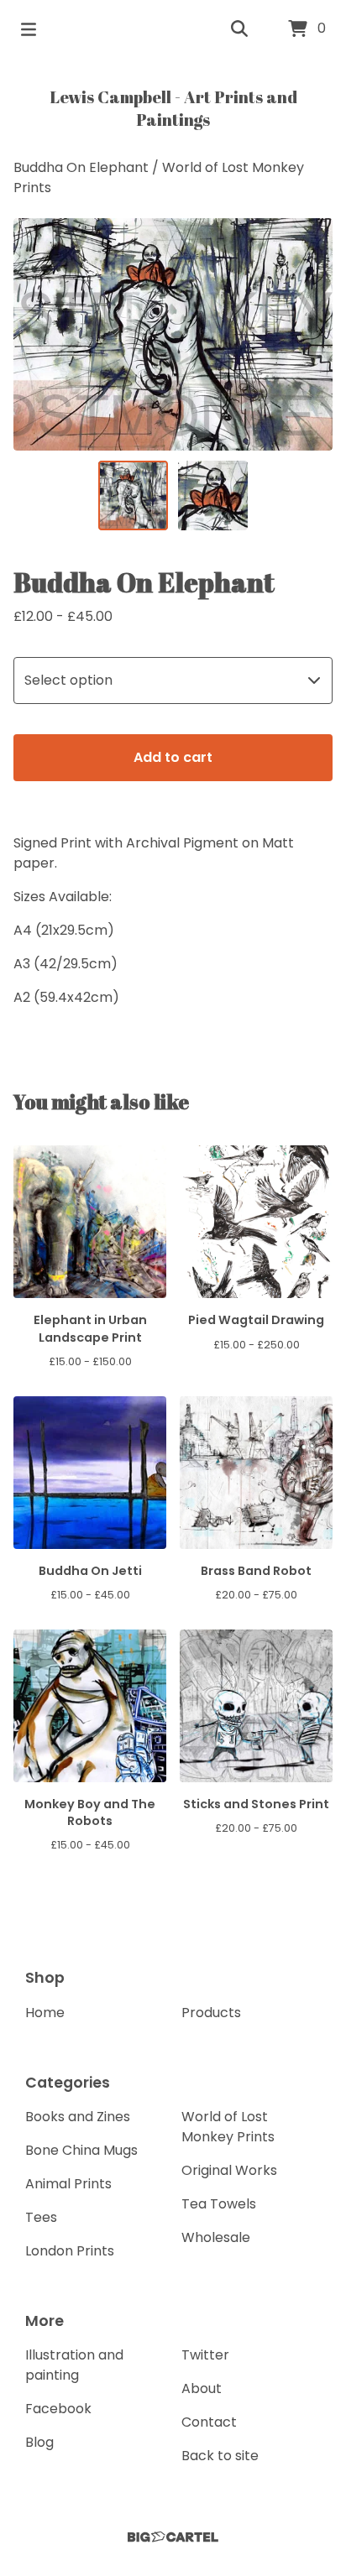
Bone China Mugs (81, 2150)
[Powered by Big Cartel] (173, 2537)
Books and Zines (78, 2117)
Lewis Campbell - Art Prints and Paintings (173, 108)
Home (45, 2013)
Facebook (58, 2409)
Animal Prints (68, 2184)
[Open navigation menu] (29, 29)
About (202, 2388)
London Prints (70, 2251)
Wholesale (216, 2237)
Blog (39, 2442)
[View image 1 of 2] (133, 495)
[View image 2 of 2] (213, 495)
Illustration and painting (74, 2365)
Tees (41, 2217)
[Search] (239, 29)
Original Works (229, 2170)
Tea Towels (219, 2204)
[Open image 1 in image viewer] (173, 334)
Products (211, 2013)
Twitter (205, 2355)
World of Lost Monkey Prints (228, 2127)
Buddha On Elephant (81, 167)
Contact (209, 2422)
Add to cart (173, 757)
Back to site (220, 2456)
